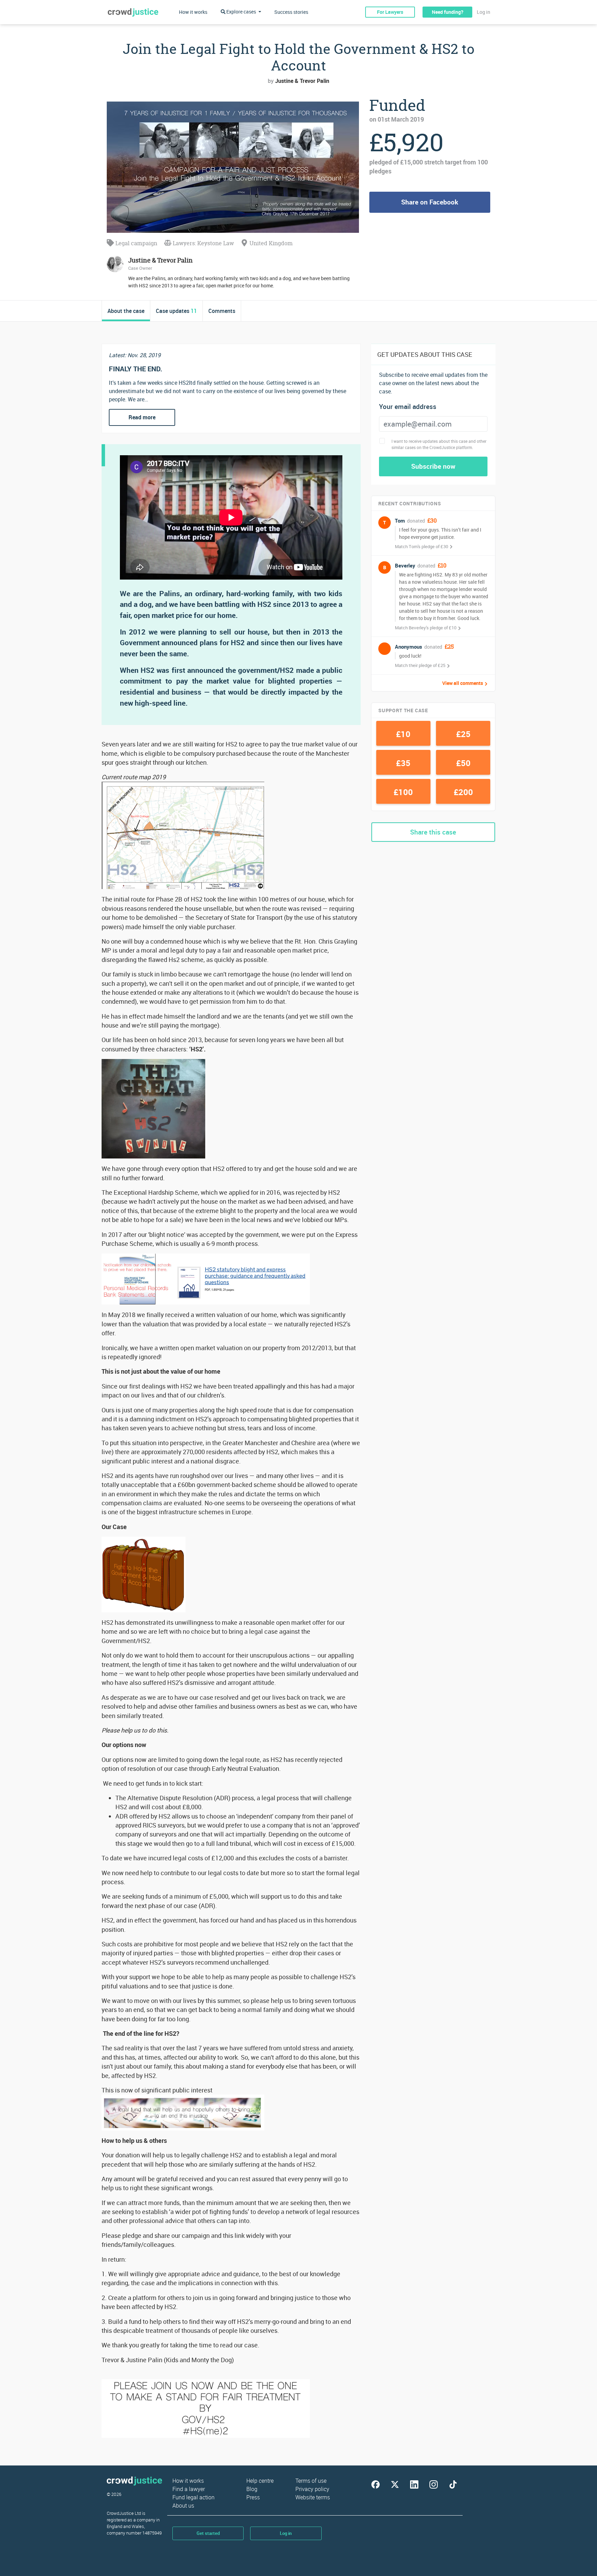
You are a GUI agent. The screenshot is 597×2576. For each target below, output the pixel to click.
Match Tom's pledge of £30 (421, 546)
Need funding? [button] (448, 12)
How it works (193, 12)
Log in (484, 12)
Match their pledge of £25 (420, 665)
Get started (208, 2533)
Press (253, 2497)
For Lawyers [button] (390, 12)
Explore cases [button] (241, 12)
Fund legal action (193, 2497)
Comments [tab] (222, 311)
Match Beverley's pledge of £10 (426, 628)
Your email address (408, 407)
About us (183, 2506)
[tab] (126, 311)
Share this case (433, 832)
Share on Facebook (430, 202)
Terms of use (311, 2481)
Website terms (313, 2497)
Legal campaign (136, 243)
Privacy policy (312, 2489)
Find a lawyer (189, 2489)
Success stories (291, 12)
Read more (142, 417)
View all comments (463, 683)
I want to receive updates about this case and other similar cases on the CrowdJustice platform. (439, 444)
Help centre (260, 2481)
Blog (252, 2489)
